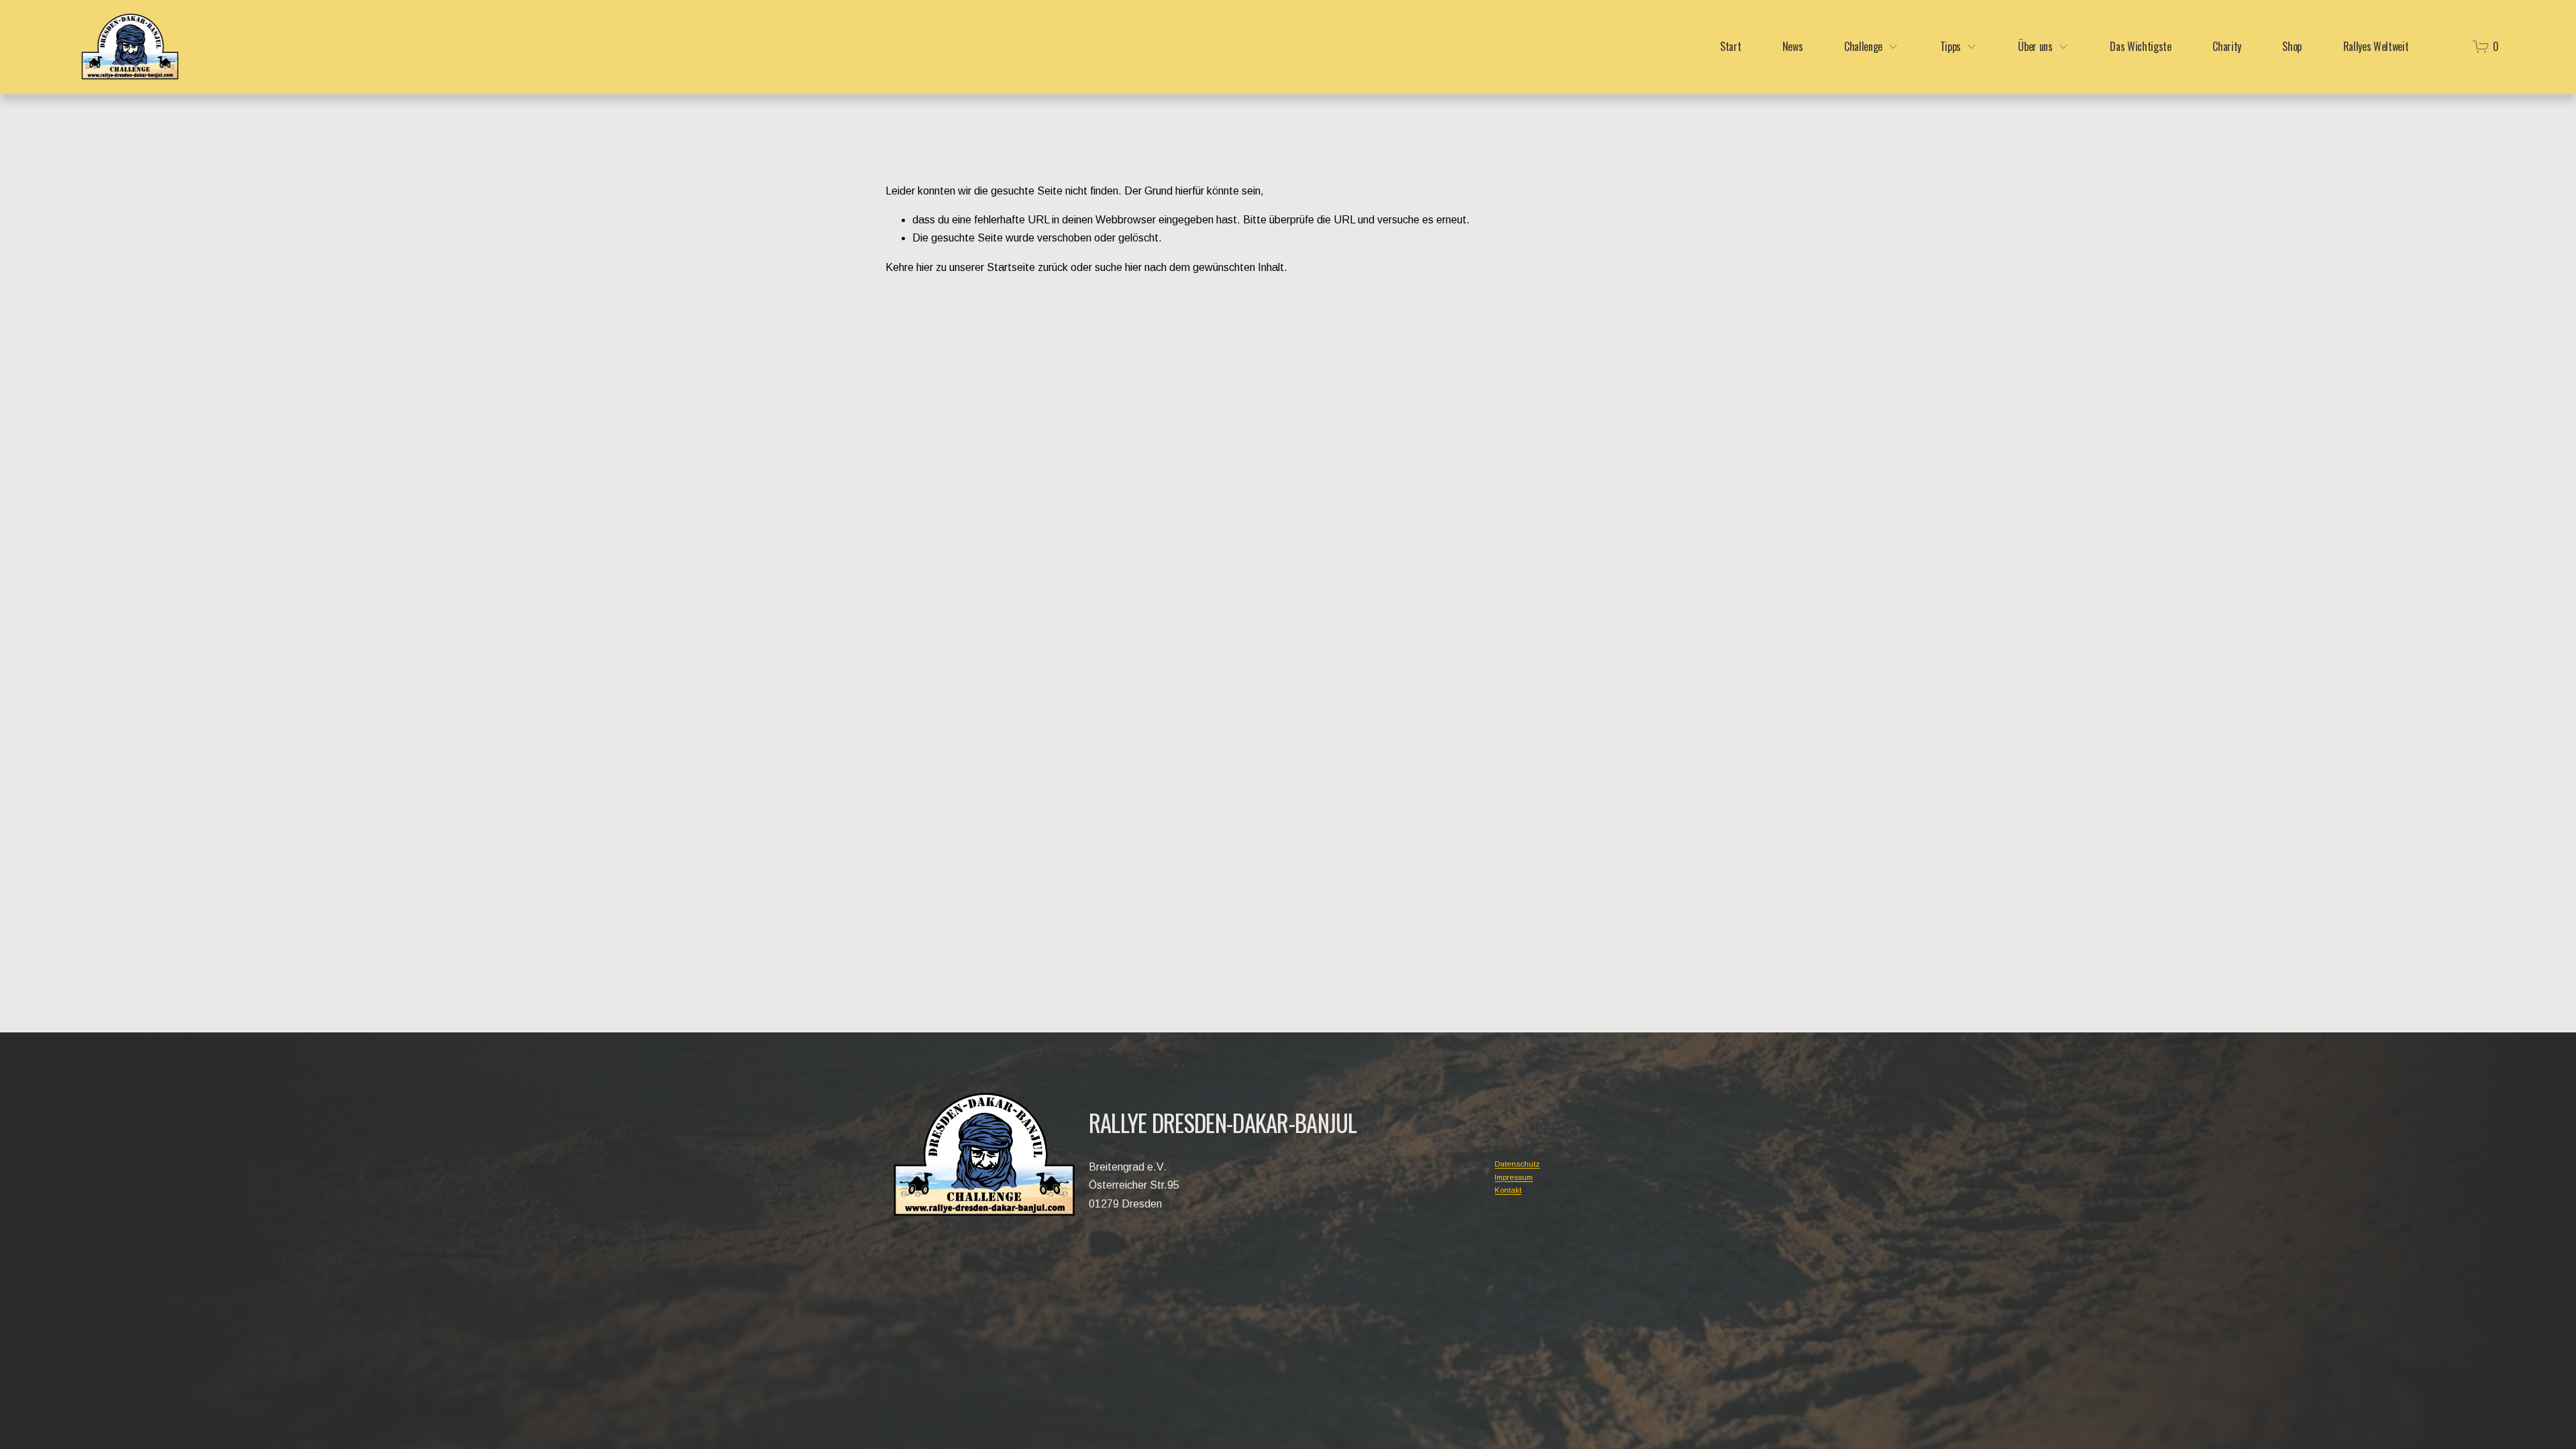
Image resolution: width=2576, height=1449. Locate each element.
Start (1730, 47)
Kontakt (1508, 1190)
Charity (2227, 47)
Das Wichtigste (2141, 47)
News (1793, 47)
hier (925, 267)
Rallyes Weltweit (2376, 47)
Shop (2292, 47)
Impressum (1514, 1177)
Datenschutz (1517, 1164)
